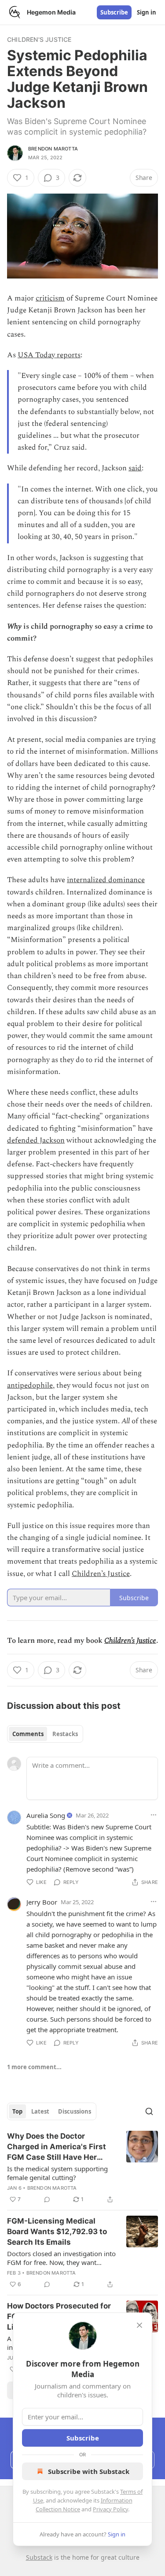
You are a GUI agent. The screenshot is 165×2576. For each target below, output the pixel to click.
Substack (39, 2557)
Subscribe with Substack (89, 2471)
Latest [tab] (40, 2111)
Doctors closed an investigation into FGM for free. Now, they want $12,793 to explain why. (61, 2258)
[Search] (149, 2111)
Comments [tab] (28, 1734)
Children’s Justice (101, 1574)
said (135, 468)
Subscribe (114, 12)
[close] (139, 2325)
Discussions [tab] (75, 2111)
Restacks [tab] (65, 1734)
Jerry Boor (42, 1902)
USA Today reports (49, 355)
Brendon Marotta (53, 149)
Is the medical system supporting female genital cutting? (57, 2173)
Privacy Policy (110, 2509)
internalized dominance (106, 880)
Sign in (147, 12)
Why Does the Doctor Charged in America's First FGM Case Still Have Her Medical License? (57, 2147)
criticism (50, 298)
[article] (82, 2168)
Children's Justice (39, 39)
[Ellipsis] (154, 1815)
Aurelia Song (46, 1815)
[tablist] (45, 1734)
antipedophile (30, 1385)
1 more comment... (34, 2067)
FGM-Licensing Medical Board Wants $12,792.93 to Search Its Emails (57, 2232)
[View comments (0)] (47, 2199)
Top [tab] (17, 2111)
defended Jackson (36, 1140)
